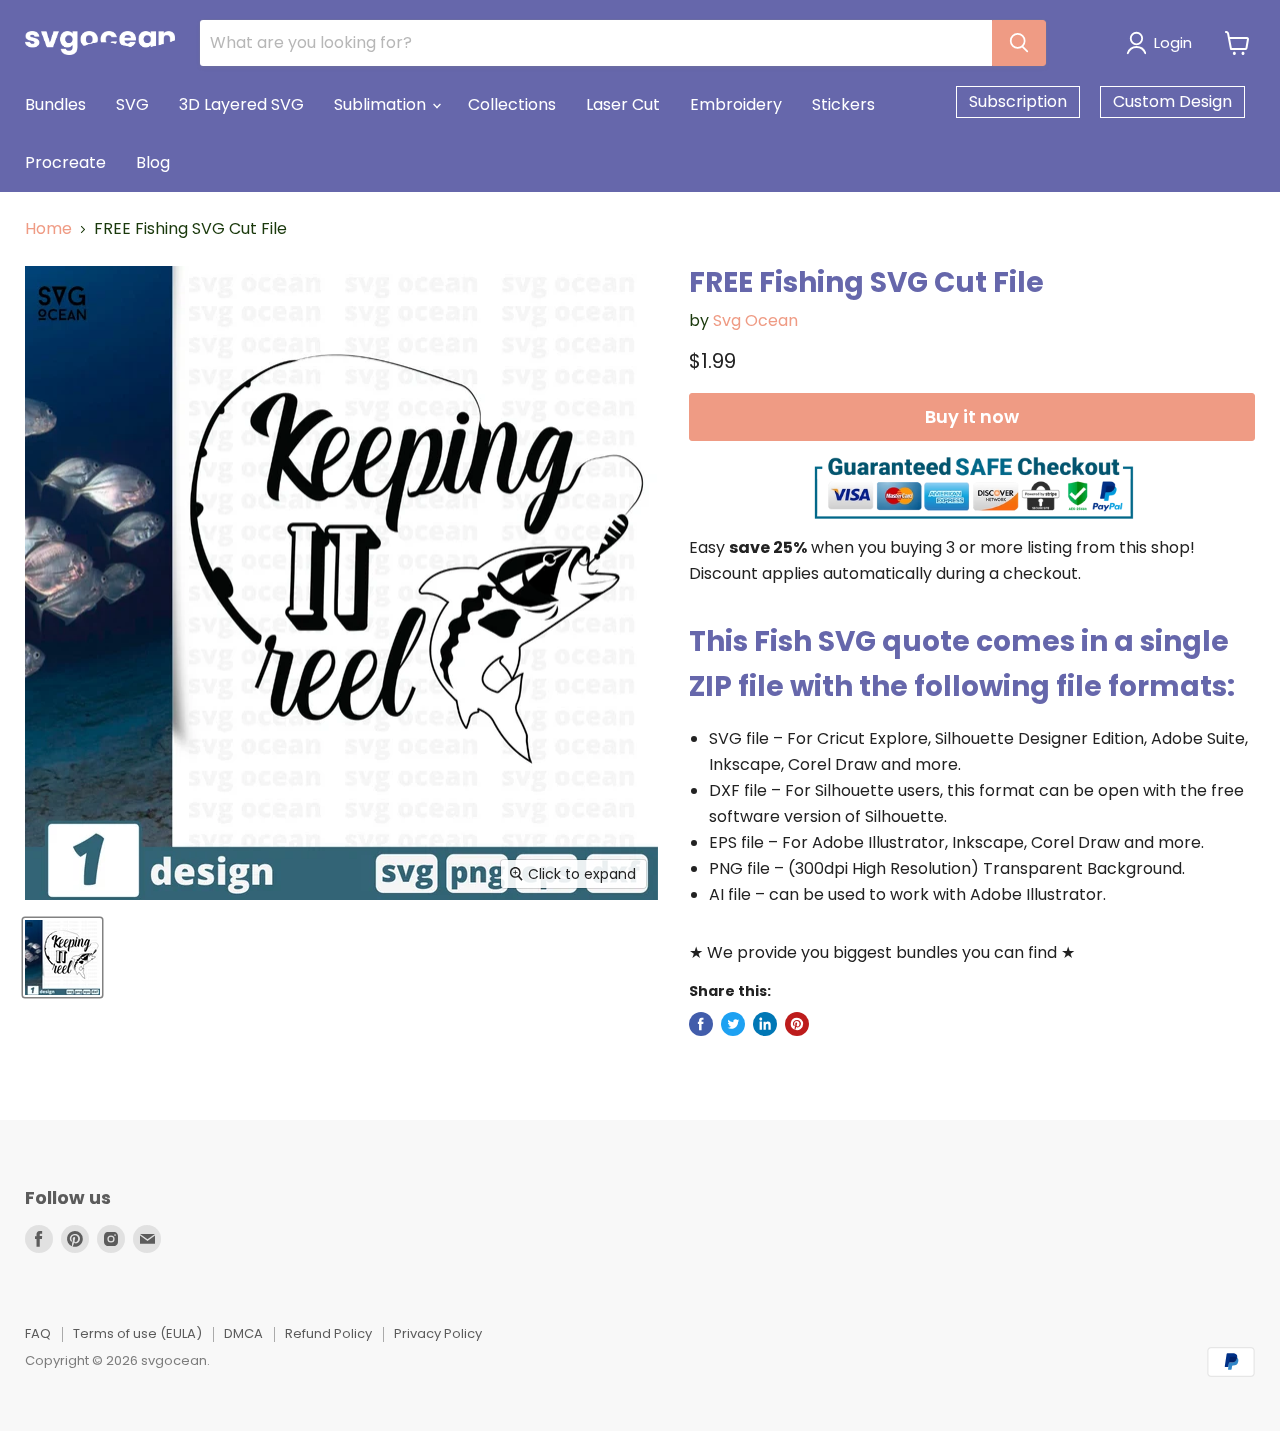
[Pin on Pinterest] (797, 1024)
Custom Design (1172, 101)
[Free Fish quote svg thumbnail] (62, 957)
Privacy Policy (438, 1333)
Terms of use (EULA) (137, 1333)
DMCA (243, 1333)
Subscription (1018, 101)
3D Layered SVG (241, 104)
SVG (132, 104)
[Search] (1019, 43)
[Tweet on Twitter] (733, 1024)
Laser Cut (623, 104)
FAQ (38, 1333)
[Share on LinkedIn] (765, 1024)
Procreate (65, 162)
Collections (512, 104)
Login (1173, 42)
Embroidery (736, 104)
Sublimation (382, 104)
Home (48, 229)
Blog (153, 162)
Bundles (55, 104)
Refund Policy (328, 1333)
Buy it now (972, 416)
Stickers (843, 104)
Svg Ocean (755, 320)
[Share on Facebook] (701, 1024)
